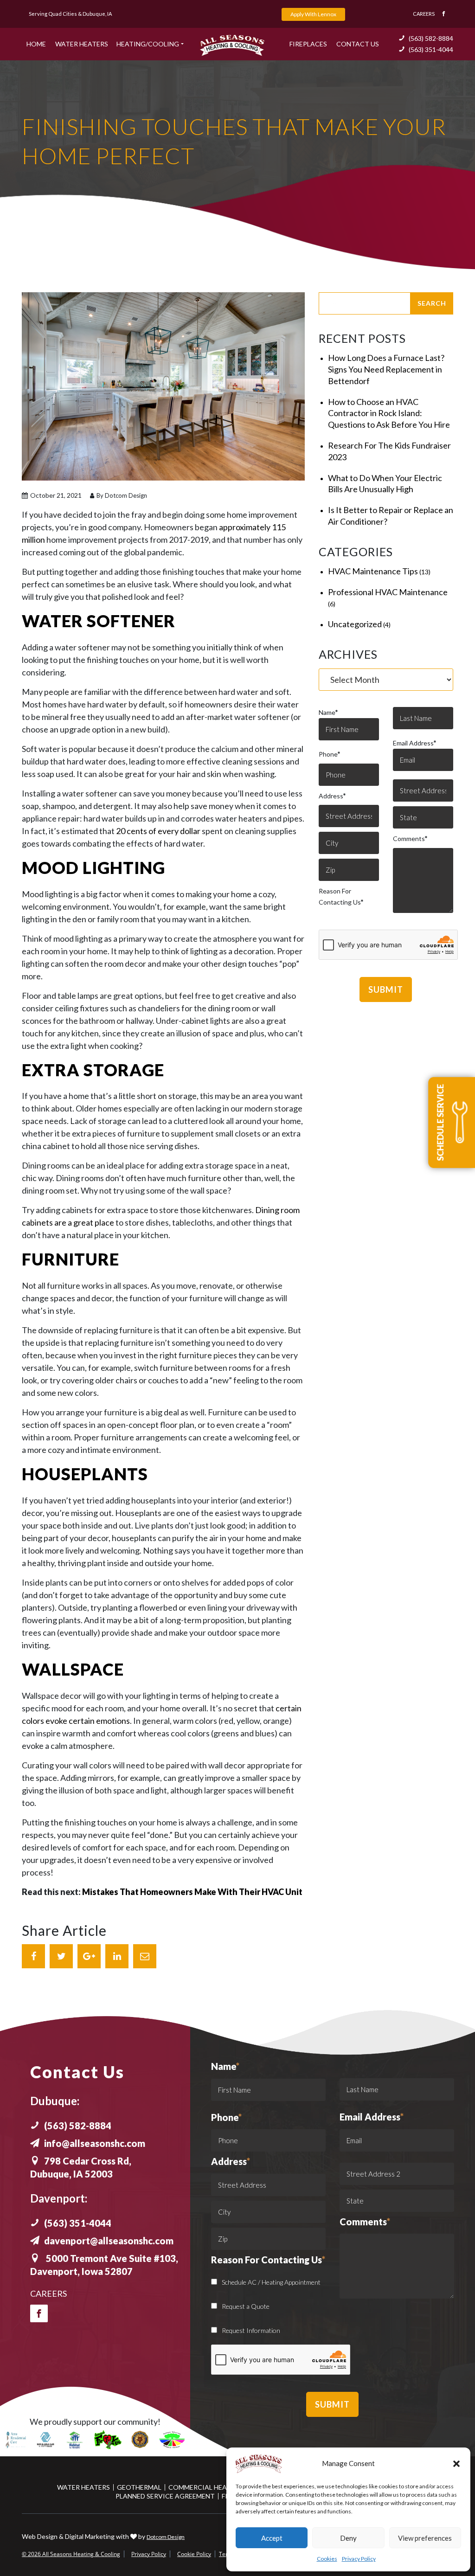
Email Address (414, 743)
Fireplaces (308, 44)
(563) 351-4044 (431, 49)
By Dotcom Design (121, 495)
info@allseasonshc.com (95, 2143)
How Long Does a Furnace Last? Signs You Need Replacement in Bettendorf (386, 369)
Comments (410, 838)
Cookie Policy (194, 2554)
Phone (329, 754)
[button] (456, 2464)
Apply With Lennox (313, 14)
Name (328, 712)
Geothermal (139, 2487)
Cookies (327, 2559)
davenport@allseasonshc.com (109, 2241)
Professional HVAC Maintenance (388, 592)
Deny (348, 2538)
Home (36, 44)
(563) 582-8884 (431, 38)
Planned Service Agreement (165, 2496)
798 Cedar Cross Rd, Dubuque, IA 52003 (81, 2167)
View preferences (425, 2538)
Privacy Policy (359, 2559)
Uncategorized (355, 624)
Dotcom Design (166, 2537)
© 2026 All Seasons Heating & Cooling (71, 2554)
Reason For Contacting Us (341, 896)
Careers (424, 14)
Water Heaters (82, 44)
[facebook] (39, 2313)
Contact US (358, 44)
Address (332, 796)
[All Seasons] (232, 45)
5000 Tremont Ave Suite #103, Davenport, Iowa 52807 (104, 2265)
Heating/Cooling (148, 44)
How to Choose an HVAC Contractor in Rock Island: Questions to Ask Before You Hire (389, 413)
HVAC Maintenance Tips (373, 571)
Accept (272, 2538)
